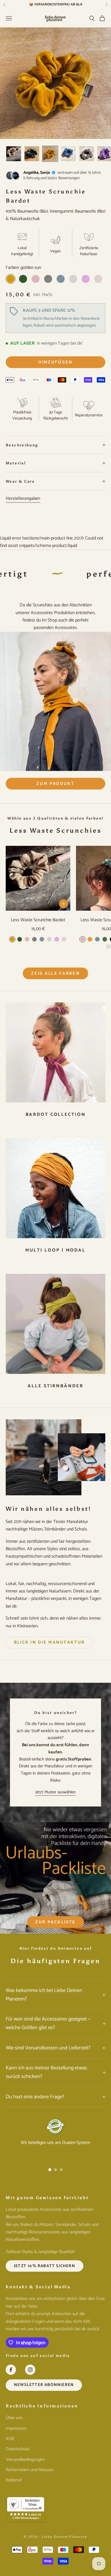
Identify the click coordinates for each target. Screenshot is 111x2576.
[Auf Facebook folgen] (11, 2370)
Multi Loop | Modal (55, 1250)
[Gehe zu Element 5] (87, 154)
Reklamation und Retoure (29, 2470)
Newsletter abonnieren (44, 2385)
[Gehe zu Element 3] (50, 154)
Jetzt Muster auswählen (55, 1792)
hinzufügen (55, 362)
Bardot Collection (56, 1115)
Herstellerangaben (23, 499)
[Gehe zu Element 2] (32, 154)
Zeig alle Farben (55, 973)
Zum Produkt (55, 784)
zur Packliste (55, 1922)
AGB (10, 2439)
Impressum (16, 2428)
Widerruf (14, 2480)
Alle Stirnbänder (55, 1386)
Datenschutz (18, 2449)
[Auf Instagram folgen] (30, 2370)
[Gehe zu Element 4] (68, 154)
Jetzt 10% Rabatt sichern (45, 2266)
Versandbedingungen (25, 2460)
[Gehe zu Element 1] (14, 154)
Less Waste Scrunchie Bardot (38, 920)
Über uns (14, 2418)
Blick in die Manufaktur (49, 1642)
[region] (55, 2139)
